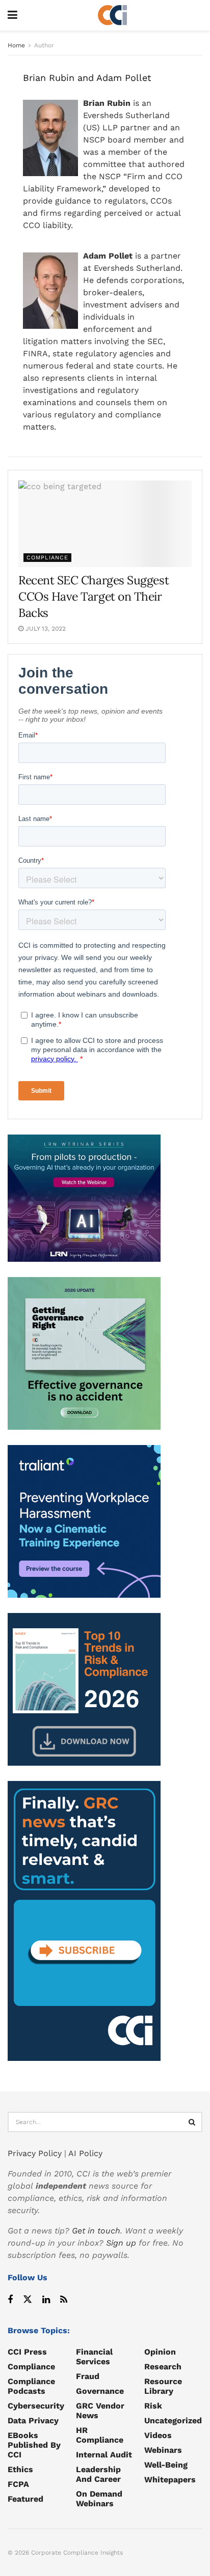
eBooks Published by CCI (34, 2445)
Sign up (121, 2243)
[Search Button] (192, 2122)
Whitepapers (170, 2480)
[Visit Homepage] (113, 15)
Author (44, 45)
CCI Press (27, 2352)
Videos (158, 2435)
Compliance (47, 558)
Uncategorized (173, 2421)
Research (163, 2367)
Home (16, 45)
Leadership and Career (98, 2474)
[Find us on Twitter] (28, 2300)
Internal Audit (104, 2455)
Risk (153, 2406)
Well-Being (166, 2465)
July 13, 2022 (45, 629)
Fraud (88, 2376)
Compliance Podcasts (31, 2386)
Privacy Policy (35, 2153)
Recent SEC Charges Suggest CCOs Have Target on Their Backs (94, 596)
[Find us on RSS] (64, 2300)
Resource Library (163, 2386)
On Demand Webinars (99, 2499)
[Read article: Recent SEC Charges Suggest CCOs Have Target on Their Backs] (105, 524)
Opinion (160, 2352)
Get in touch (96, 2231)
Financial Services (94, 2357)
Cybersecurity (36, 2406)
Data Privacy (33, 2421)
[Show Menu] (12, 15)
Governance (100, 2391)
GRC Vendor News (100, 2411)
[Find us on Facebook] (10, 2300)
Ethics (20, 2469)
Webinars (163, 2450)
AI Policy (85, 2153)
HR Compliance (100, 2435)
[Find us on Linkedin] (46, 2300)
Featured (25, 2499)
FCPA (18, 2484)
